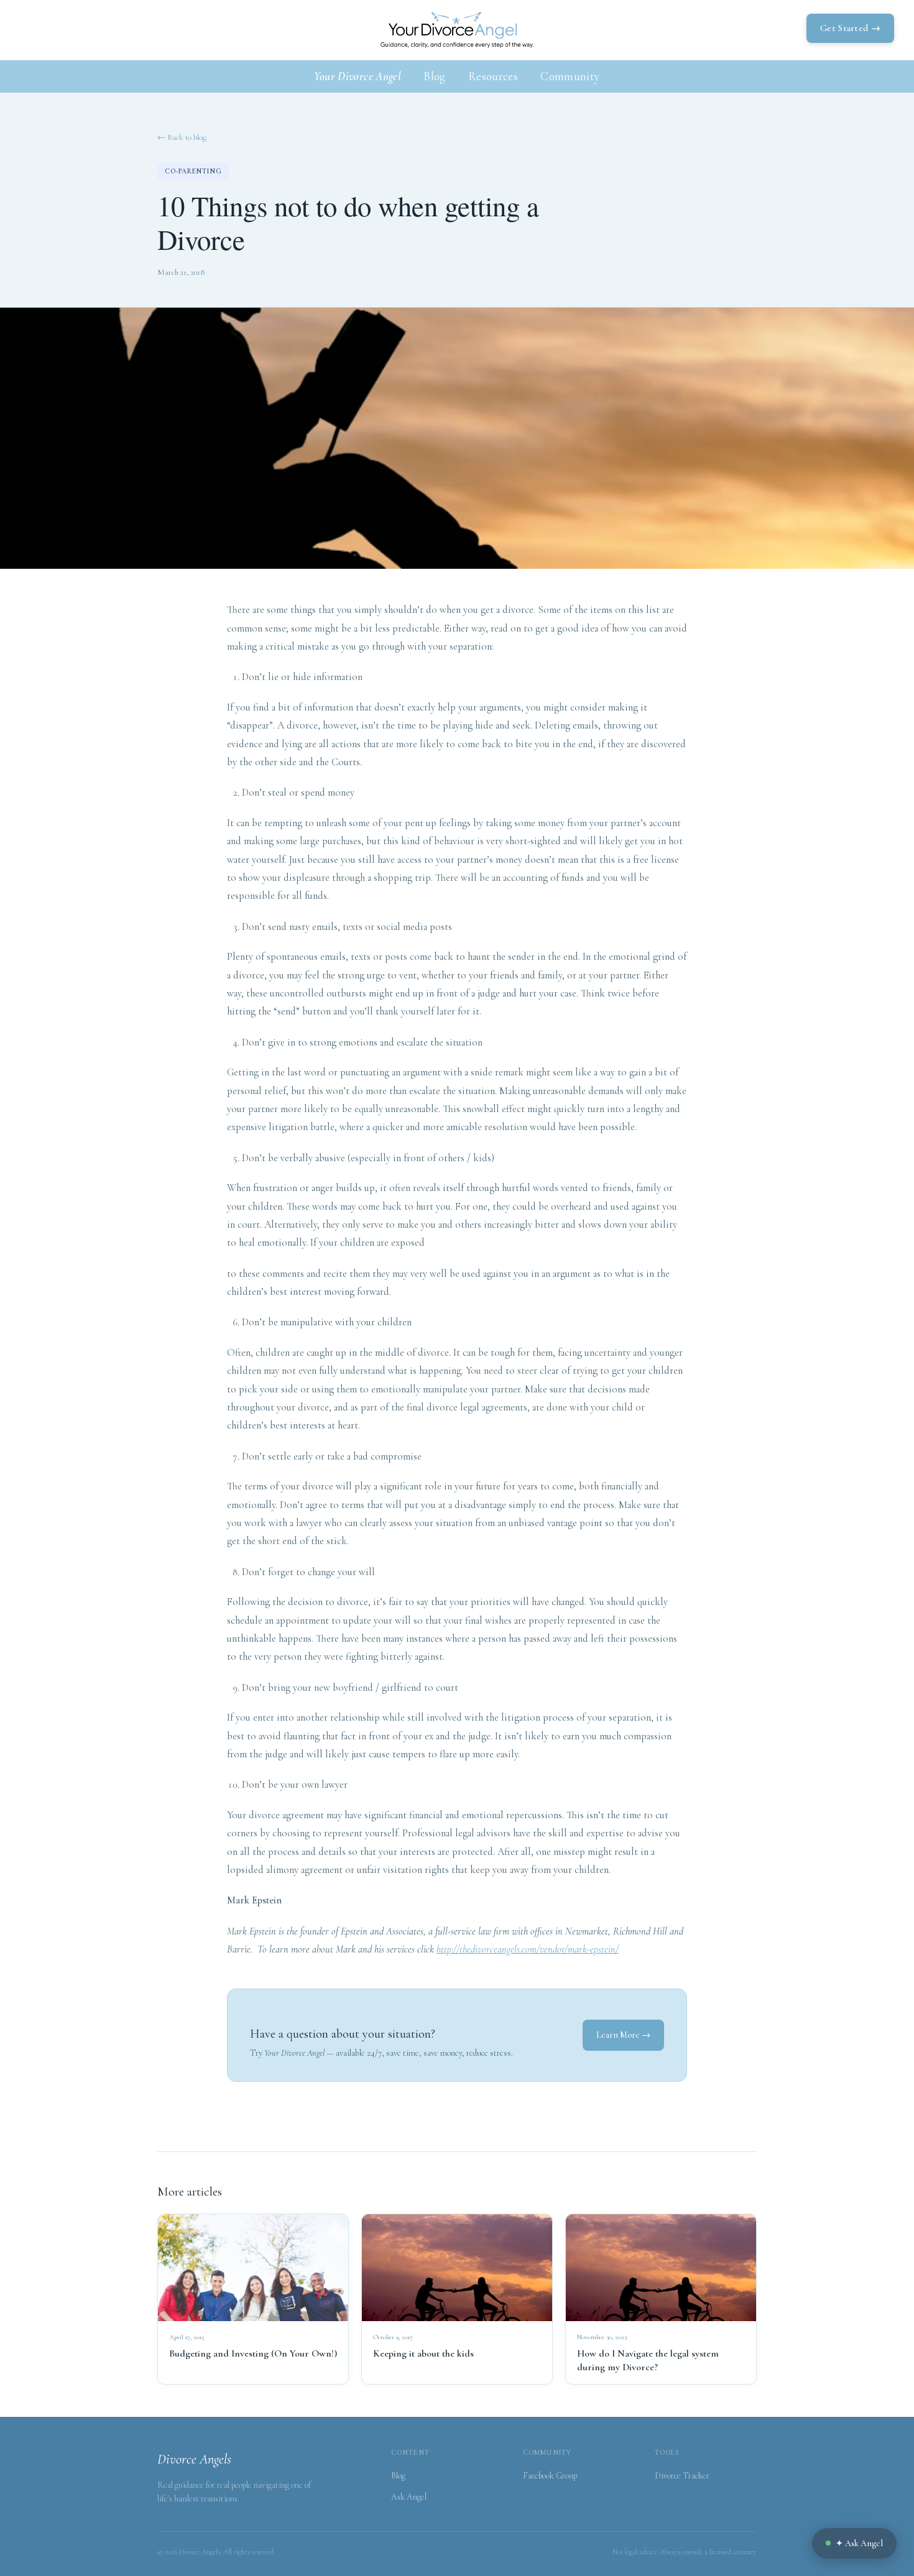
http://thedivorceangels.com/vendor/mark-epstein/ (528, 1949)
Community (570, 76)
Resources (493, 76)
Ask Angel (409, 2497)
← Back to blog (182, 137)
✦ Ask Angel (859, 2543)
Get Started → (850, 28)
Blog (435, 76)
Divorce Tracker (682, 2476)
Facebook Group (550, 2476)
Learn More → (623, 2035)
